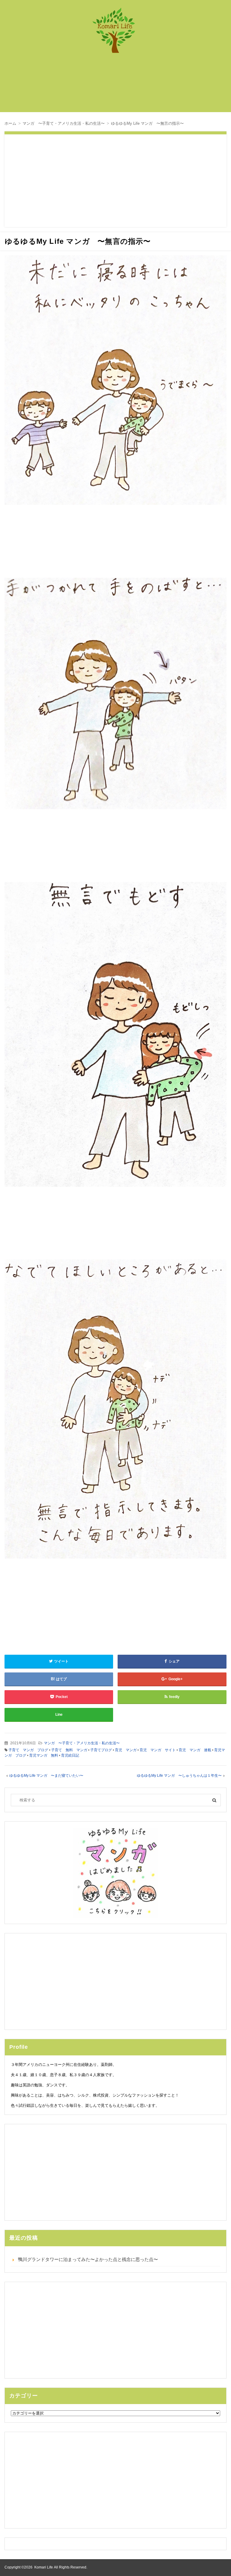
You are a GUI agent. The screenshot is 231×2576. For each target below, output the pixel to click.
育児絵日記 (70, 1755)
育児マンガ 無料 (44, 1755)
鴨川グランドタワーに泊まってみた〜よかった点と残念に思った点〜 (88, 2259)
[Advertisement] (119, 86)
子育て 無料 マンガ (69, 1750)
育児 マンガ (126, 1750)
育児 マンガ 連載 (195, 1750)
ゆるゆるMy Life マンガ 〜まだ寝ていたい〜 (46, 1776)
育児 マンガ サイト (158, 1750)
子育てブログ (101, 1750)
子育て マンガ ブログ (28, 1750)
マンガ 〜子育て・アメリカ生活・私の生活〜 (82, 1743)
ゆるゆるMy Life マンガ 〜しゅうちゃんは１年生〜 (179, 1776)
